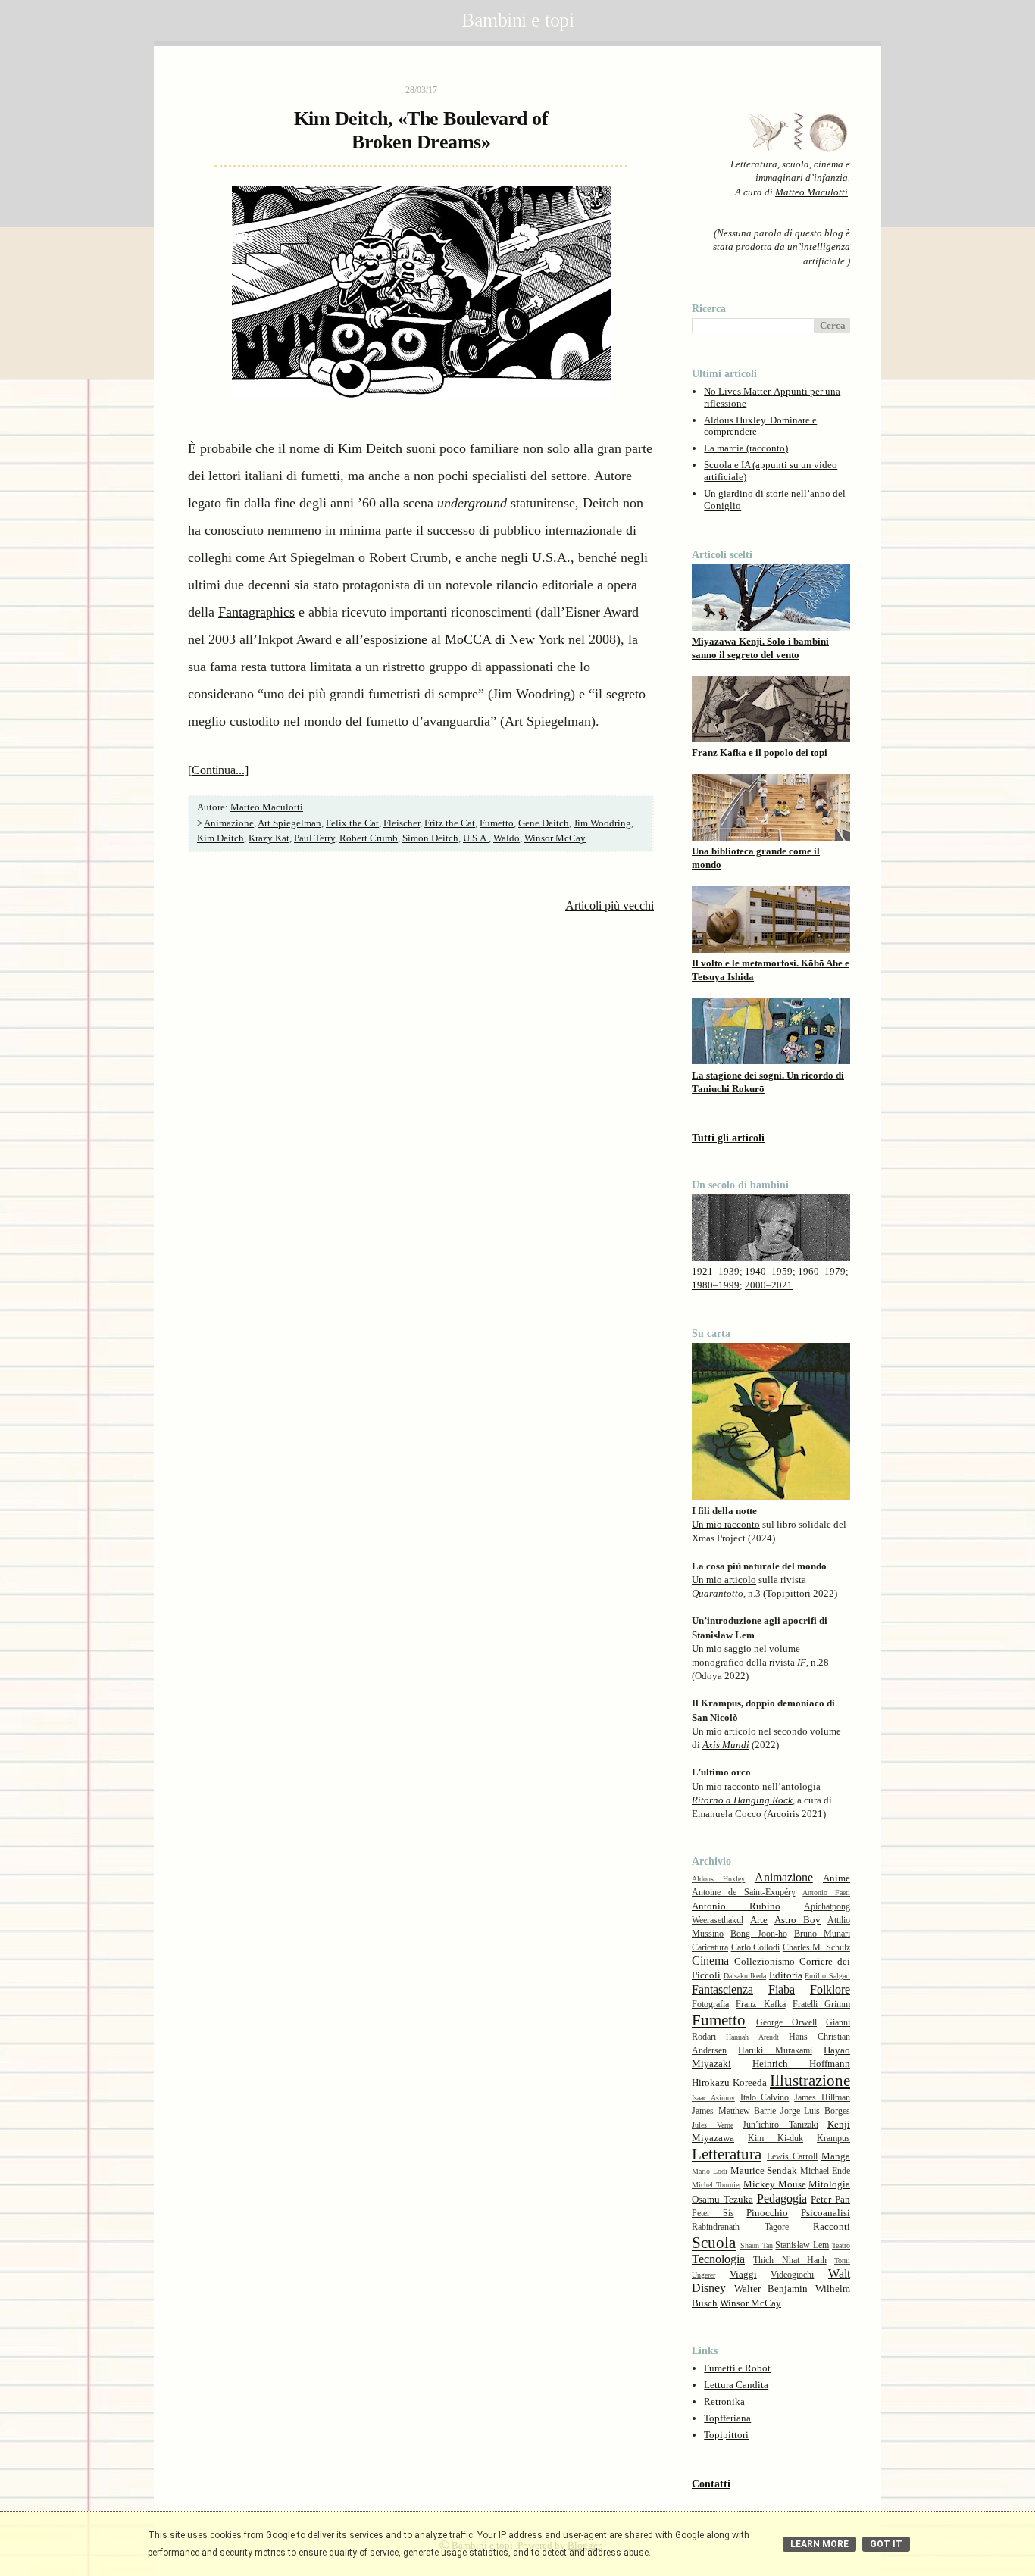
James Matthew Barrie (734, 2111)
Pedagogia (782, 2198)
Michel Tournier (716, 2185)
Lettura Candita (736, 2385)
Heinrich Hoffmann (801, 2064)
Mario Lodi (710, 2171)
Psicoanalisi (825, 2213)
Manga (836, 2156)
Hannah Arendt (752, 2037)
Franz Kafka (760, 2005)
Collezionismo (765, 1961)
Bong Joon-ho (758, 1934)
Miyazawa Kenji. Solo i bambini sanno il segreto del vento (760, 648)
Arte (759, 1920)
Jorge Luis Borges (815, 2111)
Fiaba (782, 1989)
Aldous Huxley (718, 1879)
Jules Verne (713, 2125)
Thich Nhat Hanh (790, 2261)
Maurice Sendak (764, 2170)
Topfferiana (727, 2418)
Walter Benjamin (771, 2289)
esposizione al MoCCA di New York (464, 639)
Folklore (830, 1989)
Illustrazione (810, 2080)
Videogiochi (792, 2275)
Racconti (832, 2226)
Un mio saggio (722, 1649)
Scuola (714, 2242)
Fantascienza (722, 1989)
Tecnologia (718, 2259)
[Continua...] (218, 770)
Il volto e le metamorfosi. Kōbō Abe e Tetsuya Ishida (771, 970)
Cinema (710, 1961)
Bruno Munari (822, 1934)
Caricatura (710, 1948)
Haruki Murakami (775, 2051)
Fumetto (497, 823)
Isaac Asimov (713, 2098)
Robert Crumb (369, 838)
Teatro (841, 2245)
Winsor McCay (555, 838)
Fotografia (710, 2005)
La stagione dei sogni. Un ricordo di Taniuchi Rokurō (768, 1082)
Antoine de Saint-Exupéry (744, 1892)
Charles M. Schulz (816, 1948)
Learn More (819, 2544)
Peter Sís (713, 2214)
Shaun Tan (757, 2245)
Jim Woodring (602, 823)
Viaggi (743, 2274)
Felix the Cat (352, 823)
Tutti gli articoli (728, 1138)
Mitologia (829, 2184)
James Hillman (822, 2098)
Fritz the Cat (450, 823)
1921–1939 (716, 1271)
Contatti (711, 2484)
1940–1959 (769, 1271)
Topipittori (726, 2435)
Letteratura (727, 2154)
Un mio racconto (726, 1524)
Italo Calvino (765, 2098)
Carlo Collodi (756, 1948)
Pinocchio (767, 2213)
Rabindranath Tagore (740, 2227)
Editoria (786, 1975)
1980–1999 (716, 1285)
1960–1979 (822, 1271)
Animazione (229, 823)
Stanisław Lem (802, 2245)
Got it (886, 2544)
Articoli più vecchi (610, 906)
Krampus (833, 2139)
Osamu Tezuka (722, 2199)
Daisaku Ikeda (745, 1976)
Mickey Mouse (775, 2184)
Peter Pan (830, 2199)
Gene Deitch (544, 823)
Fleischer (402, 823)
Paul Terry (314, 838)
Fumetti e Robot (737, 2368)
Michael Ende (825, 2171)
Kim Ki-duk (775, 2139)
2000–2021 (769, 1285)
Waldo (507, 838)
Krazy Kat (269, 838)
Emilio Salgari (827, 1976)
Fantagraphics (256, 612)
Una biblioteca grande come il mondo (756, 858)
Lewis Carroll (792, 2157)
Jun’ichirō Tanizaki (780, 2125)
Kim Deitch (370, 448)
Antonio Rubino (736, 1906)
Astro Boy (797, 1920)
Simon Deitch (430, 838)
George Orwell (786, 2023)
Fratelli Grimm (821, 2005)
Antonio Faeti (826, 1892)
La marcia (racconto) (746, 448)
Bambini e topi (517, 20)
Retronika (724, 2401)
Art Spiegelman (289, 823)
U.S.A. (476, 838)
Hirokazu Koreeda (729, 2083)
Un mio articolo (724, 1580)
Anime (836, 1878)
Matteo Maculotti (811, 192)
